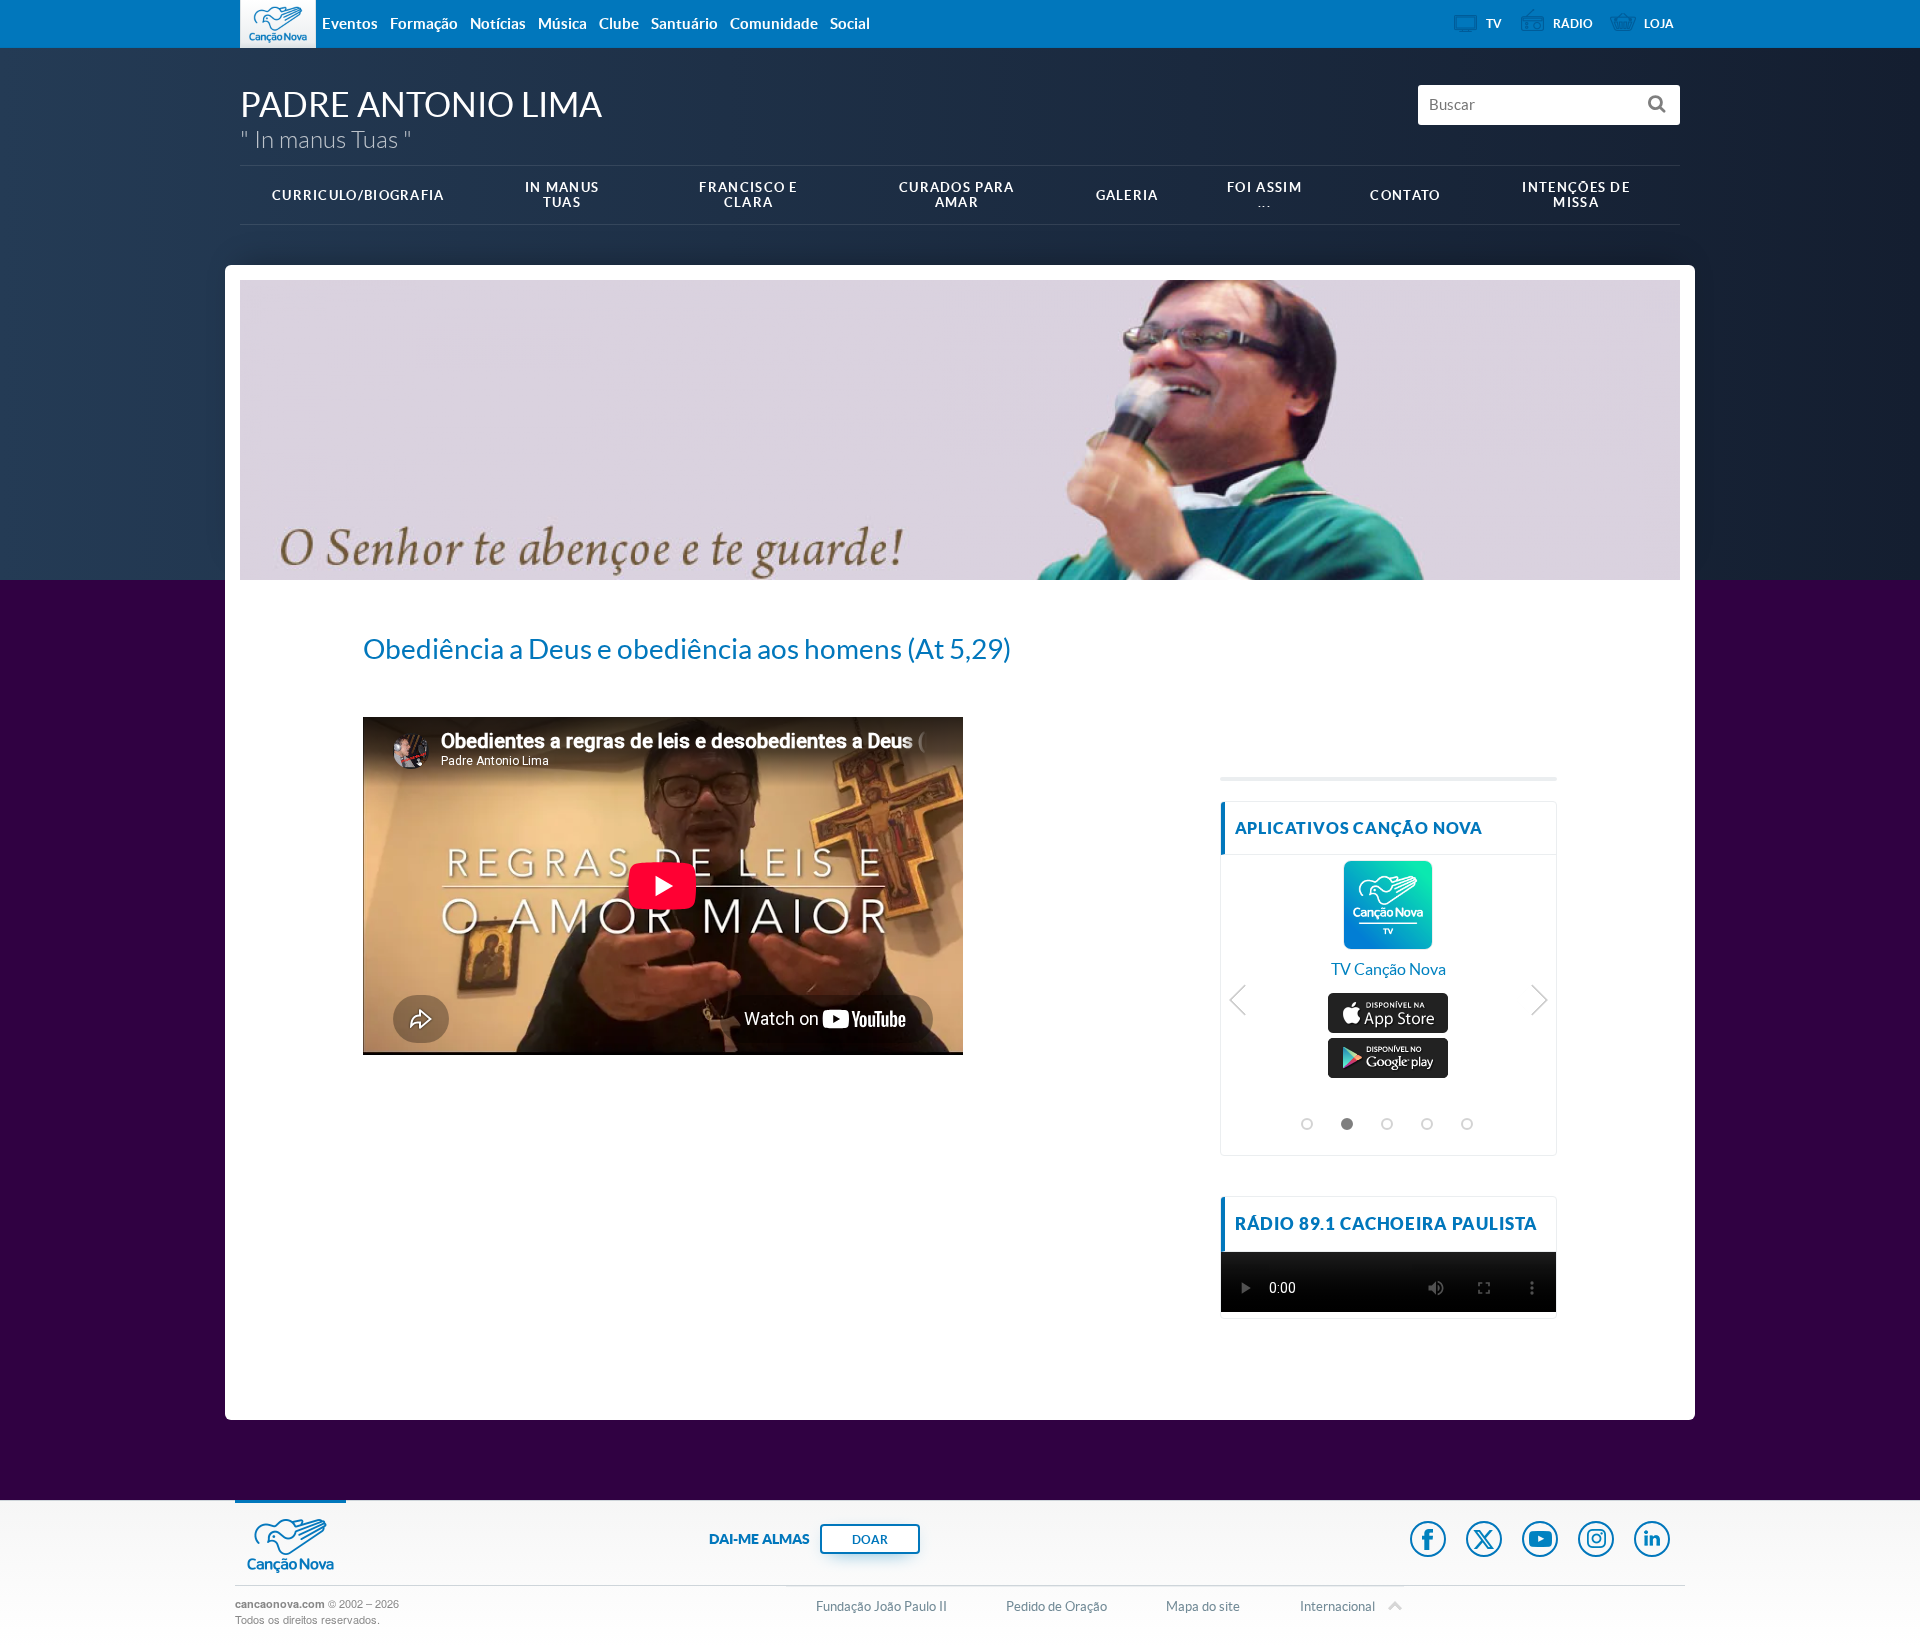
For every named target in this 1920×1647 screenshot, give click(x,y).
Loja (1659, 23)
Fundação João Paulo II (881, 1606)
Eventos (350, 23)
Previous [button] (1238, 1005)
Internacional (1337, 1606)
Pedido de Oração (1056, 1606)
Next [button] (1538, 1005)
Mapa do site (1203, 1606)
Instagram (1596, 1541)
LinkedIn (1652, 1541)
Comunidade (774, 23)
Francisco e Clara (748, 195)
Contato (1405, 195)
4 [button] (1428, 1125)
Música (562, 23)
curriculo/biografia (358, 195)
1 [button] (1308, 1125)
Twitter (1484, 1541)
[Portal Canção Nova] (278, 24)
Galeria (1127, 195)
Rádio (1573, 23)
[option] (1388, 930)
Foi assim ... (1264, 195)
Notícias (498, 23)
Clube (619, 23)
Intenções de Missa (1576, 195)
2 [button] (1348, 1125)
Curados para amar (957, 195)
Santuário (684, 23)
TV (1494, 23)
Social (850, 23)
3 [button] (1388, 1125)
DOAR (870, 1539)
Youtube (1540, 1541)
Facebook (1428, 1541)
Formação (424, 23)
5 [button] (1468, 1125)
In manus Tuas (562, 195)
